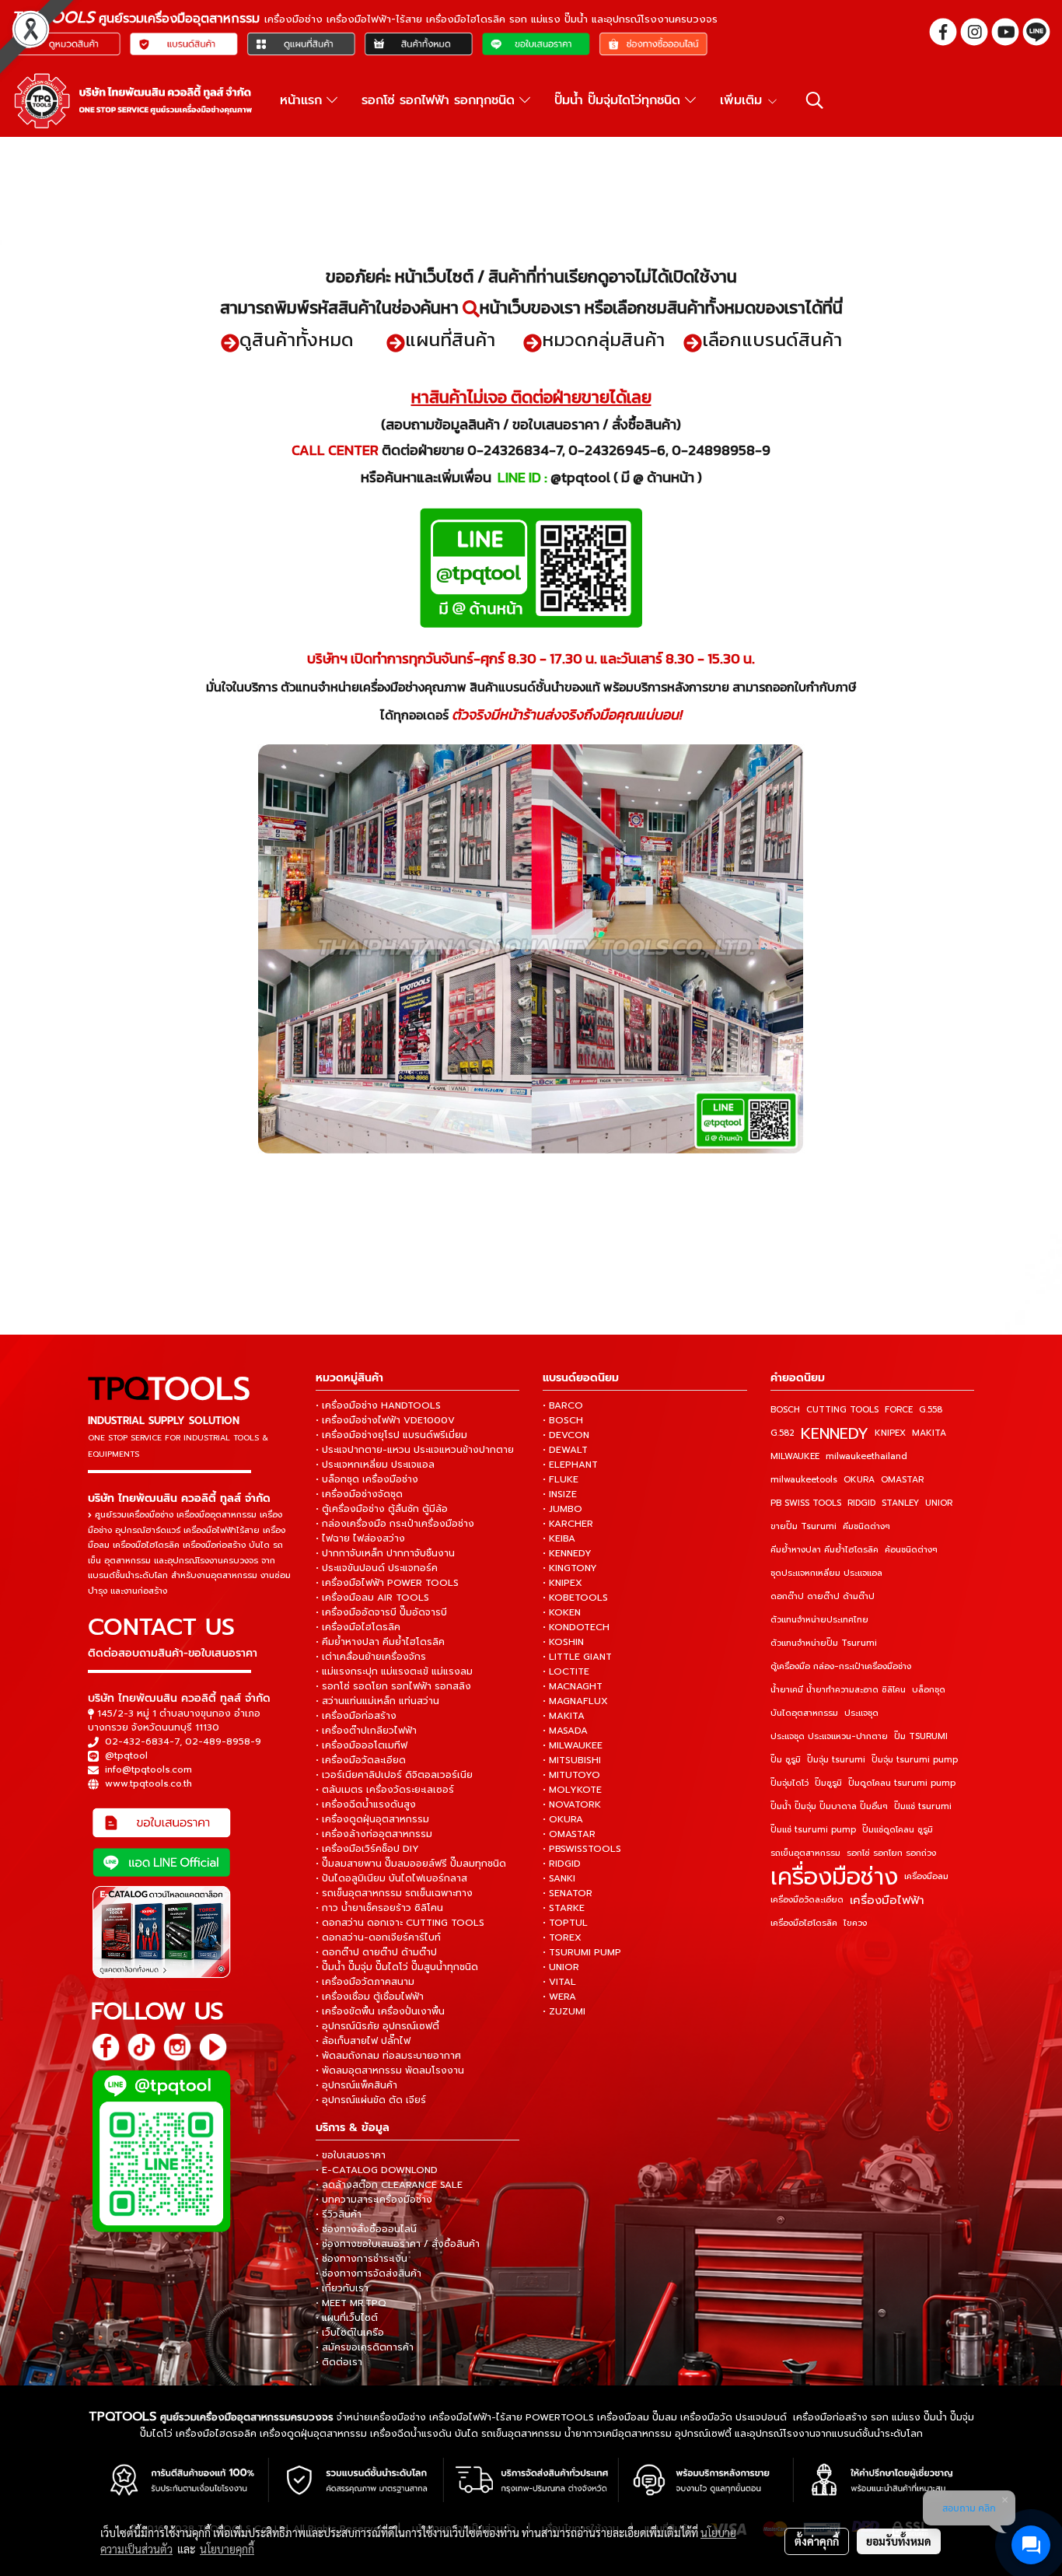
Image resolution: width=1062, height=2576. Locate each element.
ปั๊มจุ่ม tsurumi (836, 1760)
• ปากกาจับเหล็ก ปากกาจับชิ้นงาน (385, 1553)
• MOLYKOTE (572, 1790)
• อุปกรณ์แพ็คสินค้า (356, 2085)
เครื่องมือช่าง (834, 1877)
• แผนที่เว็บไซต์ (347, 2318)
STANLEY (900, 1503)
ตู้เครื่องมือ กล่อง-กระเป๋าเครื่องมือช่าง (841, 1666)
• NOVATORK (572, 1804)
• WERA (559, 1997)
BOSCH (785, 1410)
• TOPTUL (565, 1923)
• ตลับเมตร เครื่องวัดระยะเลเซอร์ (385, 1790)
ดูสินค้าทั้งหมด (297, 339)
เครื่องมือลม (926, 1876)
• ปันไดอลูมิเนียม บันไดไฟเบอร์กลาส (391, 1878)
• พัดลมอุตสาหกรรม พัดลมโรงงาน (390, 2070)
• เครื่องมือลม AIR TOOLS (372, 1598)
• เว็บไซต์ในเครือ (350, 2333)
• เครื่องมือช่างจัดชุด (359, 1494)
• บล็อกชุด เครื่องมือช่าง (367, 1479)
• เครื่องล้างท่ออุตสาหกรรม (374, 1834)
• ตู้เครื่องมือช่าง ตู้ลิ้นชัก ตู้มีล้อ (382, 1509)
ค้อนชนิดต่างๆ (911, 1550)
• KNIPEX (562, 1583)
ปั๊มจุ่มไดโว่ (790, 1783)
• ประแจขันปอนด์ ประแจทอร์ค (377, 1568)
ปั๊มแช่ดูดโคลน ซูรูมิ (898, 1830)
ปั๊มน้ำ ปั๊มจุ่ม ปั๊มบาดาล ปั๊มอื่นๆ (829, 1806)
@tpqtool (126, 1755)
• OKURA (563, 1819)
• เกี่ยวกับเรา (342, 2288)
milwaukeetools (804, 1480)
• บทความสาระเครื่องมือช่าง (374, 2200)
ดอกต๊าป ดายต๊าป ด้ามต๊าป (823, 1596)
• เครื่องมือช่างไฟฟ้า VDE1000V (385, 1420)
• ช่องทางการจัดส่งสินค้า (369, 2273)
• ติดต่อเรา (339, 2362)
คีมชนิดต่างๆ (866, 1526)
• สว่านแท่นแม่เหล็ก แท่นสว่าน (377, 1701)
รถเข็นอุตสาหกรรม (805, 1853)
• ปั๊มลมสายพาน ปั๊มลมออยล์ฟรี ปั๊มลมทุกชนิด (411, 1864)
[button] (815, 100)
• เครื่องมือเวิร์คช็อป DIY (367, 1849)
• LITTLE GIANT (577, 1657)
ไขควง (855, 1923)
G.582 (783, 1433)
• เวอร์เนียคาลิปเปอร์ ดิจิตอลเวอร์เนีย (394, 1775)
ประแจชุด (861, 1713)
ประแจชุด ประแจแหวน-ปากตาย (829, 1736)
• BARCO (563, 1405)
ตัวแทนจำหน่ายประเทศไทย (819, 1620)
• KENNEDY (567, 1553)
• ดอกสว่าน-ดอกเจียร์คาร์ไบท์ (378, 1937)
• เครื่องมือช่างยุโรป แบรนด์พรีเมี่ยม (391, 1435)
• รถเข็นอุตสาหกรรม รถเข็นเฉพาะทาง (394, 1893)
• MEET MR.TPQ (351, 2303)
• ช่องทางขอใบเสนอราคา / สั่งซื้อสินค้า (398, 2244)
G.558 (931, 1410)
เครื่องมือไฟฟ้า (887, 1900)
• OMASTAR (569, 1834)
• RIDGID (562, 1864)
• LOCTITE (566, 1671)
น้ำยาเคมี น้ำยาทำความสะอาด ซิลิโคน (838, 1690)
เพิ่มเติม (743, 100)
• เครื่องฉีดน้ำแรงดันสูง (366, 1804)
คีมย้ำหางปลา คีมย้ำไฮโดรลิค (824, 1550)
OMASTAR (902, 1480)
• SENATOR (568, 1893)
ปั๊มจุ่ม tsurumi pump (915, 1760)
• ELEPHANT (570, 1465)
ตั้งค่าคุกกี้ (817, 2541)
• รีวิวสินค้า (339, 2214)
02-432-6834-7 (142, 1741)
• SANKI (559, 1878)
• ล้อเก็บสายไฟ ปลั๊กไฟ (363, 2041)
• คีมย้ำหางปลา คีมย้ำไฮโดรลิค (380, 1642)
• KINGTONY (570, 1568)
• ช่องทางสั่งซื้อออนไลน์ (366, 2229)
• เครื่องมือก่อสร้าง (356, 1716)
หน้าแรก (303, 100)
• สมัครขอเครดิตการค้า (365, 2347)
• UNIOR (561, 1967)
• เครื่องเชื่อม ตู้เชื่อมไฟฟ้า (370, 1997)
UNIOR (939, 1503)
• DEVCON (566, 1435)
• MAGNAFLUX (575, 1701)
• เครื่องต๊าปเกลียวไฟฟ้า (366, 1731)
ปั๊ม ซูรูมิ (786, 1760)
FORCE (899, 1410)
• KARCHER (568, 1524)
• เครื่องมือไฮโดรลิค (358, 1627)
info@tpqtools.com (148, 1769)
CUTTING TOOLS (842, 1410)
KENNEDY (835, 1433)
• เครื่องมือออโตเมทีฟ (362, 1745)
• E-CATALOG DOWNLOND (377, 2170)
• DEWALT (565, 1450)
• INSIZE (560, 1494)
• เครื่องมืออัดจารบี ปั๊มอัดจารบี (381, 1612)
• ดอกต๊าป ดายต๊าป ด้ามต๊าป (376, 1952)
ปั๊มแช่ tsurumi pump (813, 1830)
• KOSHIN (563, 1642)
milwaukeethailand (866, 1456)
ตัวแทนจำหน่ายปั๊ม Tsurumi (824, 1643)
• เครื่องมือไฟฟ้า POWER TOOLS (387, 1583)
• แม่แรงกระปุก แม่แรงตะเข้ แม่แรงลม (394, 1671)
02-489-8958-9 (223, 1741)
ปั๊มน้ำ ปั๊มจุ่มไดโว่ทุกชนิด (620, 100)
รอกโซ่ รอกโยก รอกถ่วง (891, 1853)
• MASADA (565, 1731)
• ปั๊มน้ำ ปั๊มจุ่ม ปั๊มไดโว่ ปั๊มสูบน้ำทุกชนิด (397, 1967)
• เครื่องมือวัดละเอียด (361, 1760)
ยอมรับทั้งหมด (899, 2541)
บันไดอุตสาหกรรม (804, 1713)
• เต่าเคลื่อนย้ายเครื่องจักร (371, 1657)
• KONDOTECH (576, 1627)
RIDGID (861, 1503)
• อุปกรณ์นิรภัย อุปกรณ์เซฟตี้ (377, 2026)
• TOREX (562, 1937)
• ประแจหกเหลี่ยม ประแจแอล (375, 1465)
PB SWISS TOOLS (806, 1503)
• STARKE (564, 1908)
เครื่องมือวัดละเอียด (807, 1900)
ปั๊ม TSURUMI (921, 1736)
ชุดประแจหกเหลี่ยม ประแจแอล (826, 1573)
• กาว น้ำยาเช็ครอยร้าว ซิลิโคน (379, 1908)
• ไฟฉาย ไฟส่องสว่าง (360, 1538)
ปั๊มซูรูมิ (828, 1783)
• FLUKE (561, 1479)
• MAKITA (564, 1716)
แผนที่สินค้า (450, 339)
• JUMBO (562, 1509)
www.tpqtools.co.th (148, 1783)
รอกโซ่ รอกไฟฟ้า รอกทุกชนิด (440, 100)
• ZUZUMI (564, 2011)
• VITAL (559, 1982)
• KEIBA (559, 1538)
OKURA (859, 1480)
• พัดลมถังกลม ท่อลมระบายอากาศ (388, 2056)
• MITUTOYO (571, 1775)
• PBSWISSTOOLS (582, 1849)
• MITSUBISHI (572, 1760)
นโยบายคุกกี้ (227, 2549)
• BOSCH (563, 1420)
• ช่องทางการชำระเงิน (362, 2259)
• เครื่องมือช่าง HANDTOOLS (378, 1405)
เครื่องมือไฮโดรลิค (804, 1923)
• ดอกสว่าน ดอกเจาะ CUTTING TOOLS (400, 1923)
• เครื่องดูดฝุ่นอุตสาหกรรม (372, 1819)
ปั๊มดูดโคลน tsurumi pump (902, 1783)
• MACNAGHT (573, 1686)
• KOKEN (562, 1612)
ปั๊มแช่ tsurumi (923, 1806)
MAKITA (929, 1433)
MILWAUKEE (795, 1456)
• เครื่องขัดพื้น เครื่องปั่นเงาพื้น (380, 2011)
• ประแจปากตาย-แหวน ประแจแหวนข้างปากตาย (415, 1450)
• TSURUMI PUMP (582, 1952)
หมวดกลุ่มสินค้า (603, 339)
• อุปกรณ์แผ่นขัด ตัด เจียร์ (371, 2100)
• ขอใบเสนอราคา (351, 2155)
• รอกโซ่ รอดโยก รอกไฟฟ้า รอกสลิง (393, 1686)
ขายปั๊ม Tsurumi (803, 1526)
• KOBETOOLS (575, 1598)
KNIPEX (890, 1433)
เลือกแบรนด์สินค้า (772, 339)
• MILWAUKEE (573, 1745)
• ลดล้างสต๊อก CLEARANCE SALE (389, 2185)
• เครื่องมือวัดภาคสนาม (365, 1982)
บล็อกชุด (929, 1690)
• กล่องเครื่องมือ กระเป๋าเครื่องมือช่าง (395, 1524)
